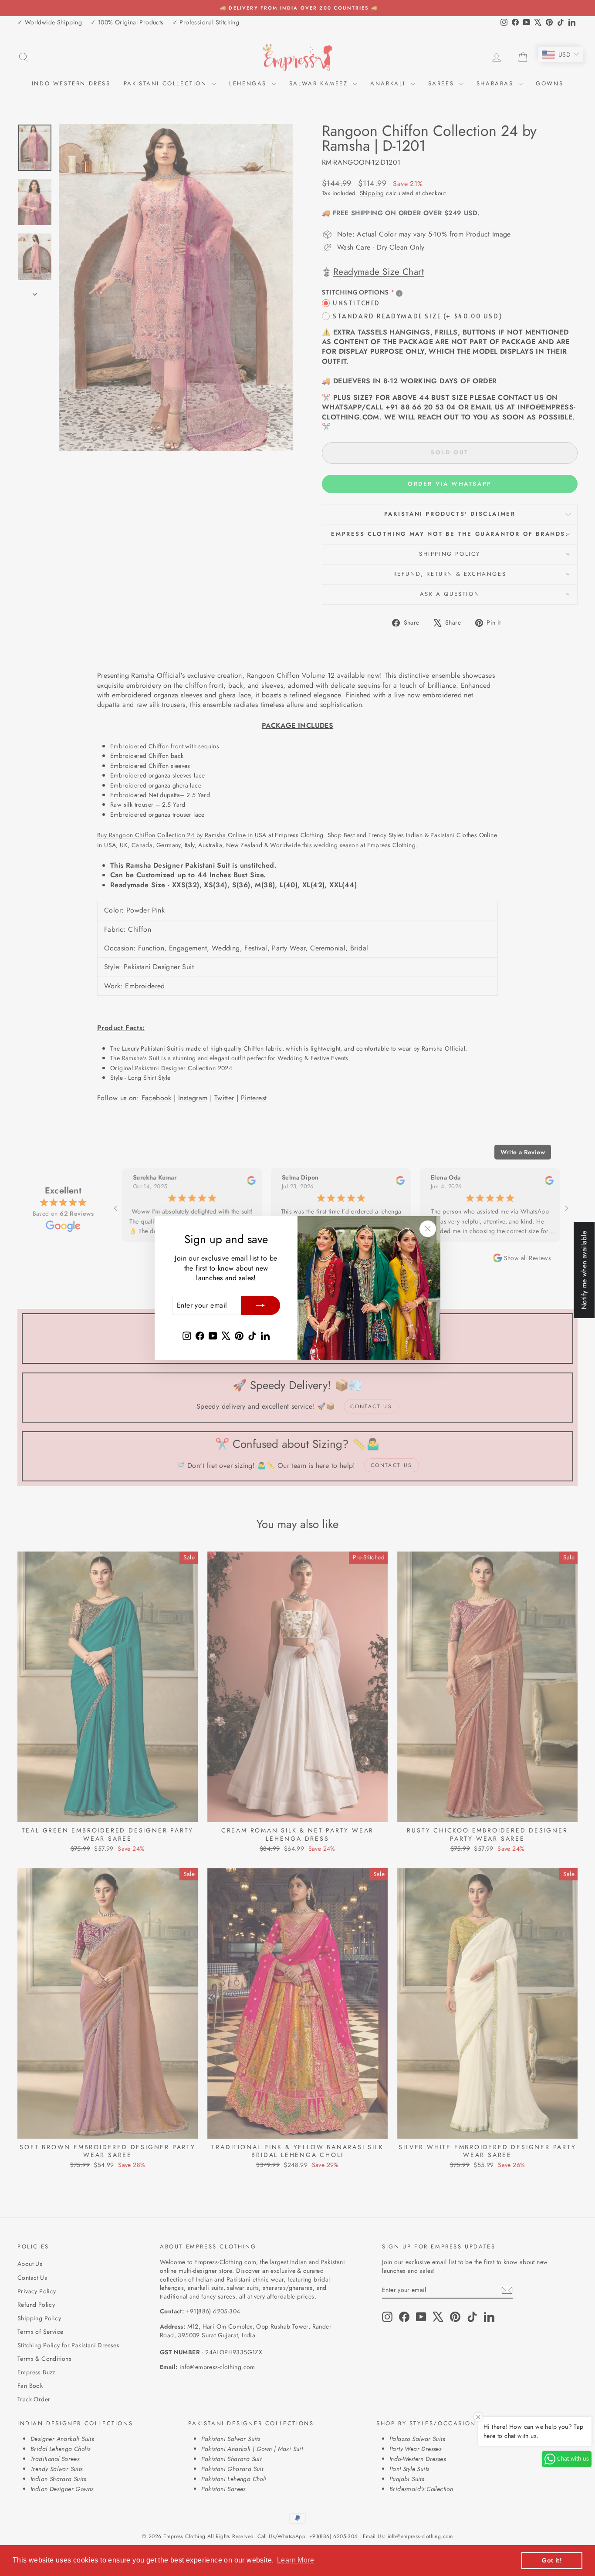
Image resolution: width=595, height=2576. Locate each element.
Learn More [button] (296, 2560)
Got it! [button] (552, 2560)
